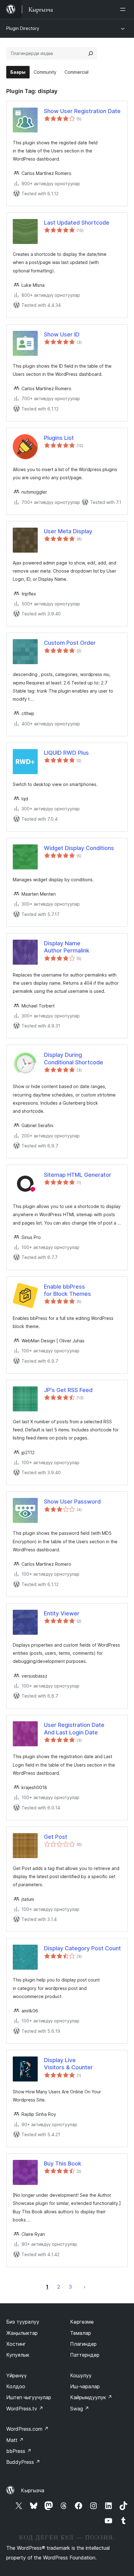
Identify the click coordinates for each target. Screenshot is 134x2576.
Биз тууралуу (23, 2322)
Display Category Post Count (82, 1948)
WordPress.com (27, 2429)
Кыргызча (33, 2490)
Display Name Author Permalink (67, 947)
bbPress (19, 2451)
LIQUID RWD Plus (66, 753)
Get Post (56, 1837)
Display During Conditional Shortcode (74, 1058)
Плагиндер (83, 2344)
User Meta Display (68, 531)
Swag (80, 2409)
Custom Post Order (70, 643)
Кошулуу (81, 2375)
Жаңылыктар (22, 2333)
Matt (15, 2440)
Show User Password (72, 1502)
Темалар (81, 2333)
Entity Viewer (62, 1613)
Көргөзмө (82, 2322)
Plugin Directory (23, 28)
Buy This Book (63, 2163)
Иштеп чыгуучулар (29, 2397)
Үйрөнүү (17, 2375)
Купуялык (18, 2355)
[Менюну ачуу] (124, 9)
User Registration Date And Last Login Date (74, 1728)
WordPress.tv (25, 2409)
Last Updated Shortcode (77, 223)
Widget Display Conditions (79, 848)
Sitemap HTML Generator (78, 1175)
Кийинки (84, 2287)
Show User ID (62, 334)
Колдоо (16, 2386)
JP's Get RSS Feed (68, 1390)
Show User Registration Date (82, 111)
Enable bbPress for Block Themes (67, 1290)
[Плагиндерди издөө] (91, 53)
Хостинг (16, 2344)
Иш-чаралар (85, 2386)
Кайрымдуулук (91, 2397)
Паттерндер (85, 2355)
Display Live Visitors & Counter (68, 2064)
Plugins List (59, 438)
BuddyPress (23, 2462)
